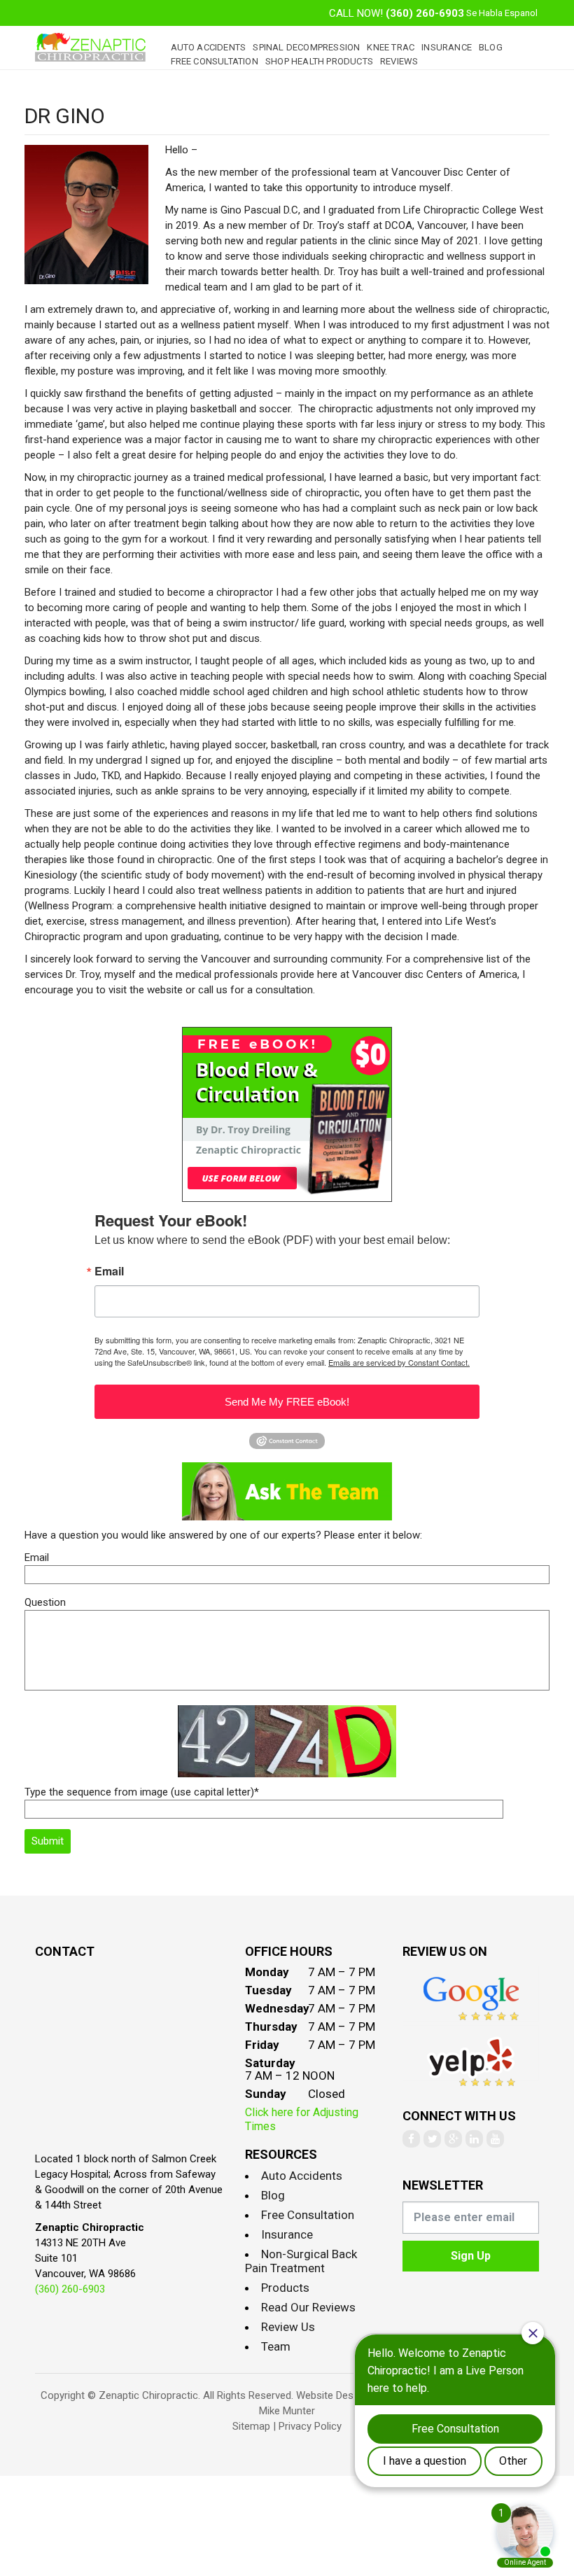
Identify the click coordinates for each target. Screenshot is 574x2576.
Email (109, 1271)
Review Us (288, 2327)
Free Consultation (215, 61)
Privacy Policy (310, 2426)
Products (285, 2288)
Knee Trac (391, 47)
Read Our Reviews (308, 2307)
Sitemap (251, 2426)
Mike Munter (287, 2411)
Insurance (447, 47)
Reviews (399, 61)
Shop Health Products (319, 61)
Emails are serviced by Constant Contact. (399, 1362)
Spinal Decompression (306, 47)
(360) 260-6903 (425, 13)
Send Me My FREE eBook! (287, 1402)
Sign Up (471, 2256)
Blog (491, 47)
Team (276, 2346)
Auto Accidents (209, 47)
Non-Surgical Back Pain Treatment (301, 2261)
